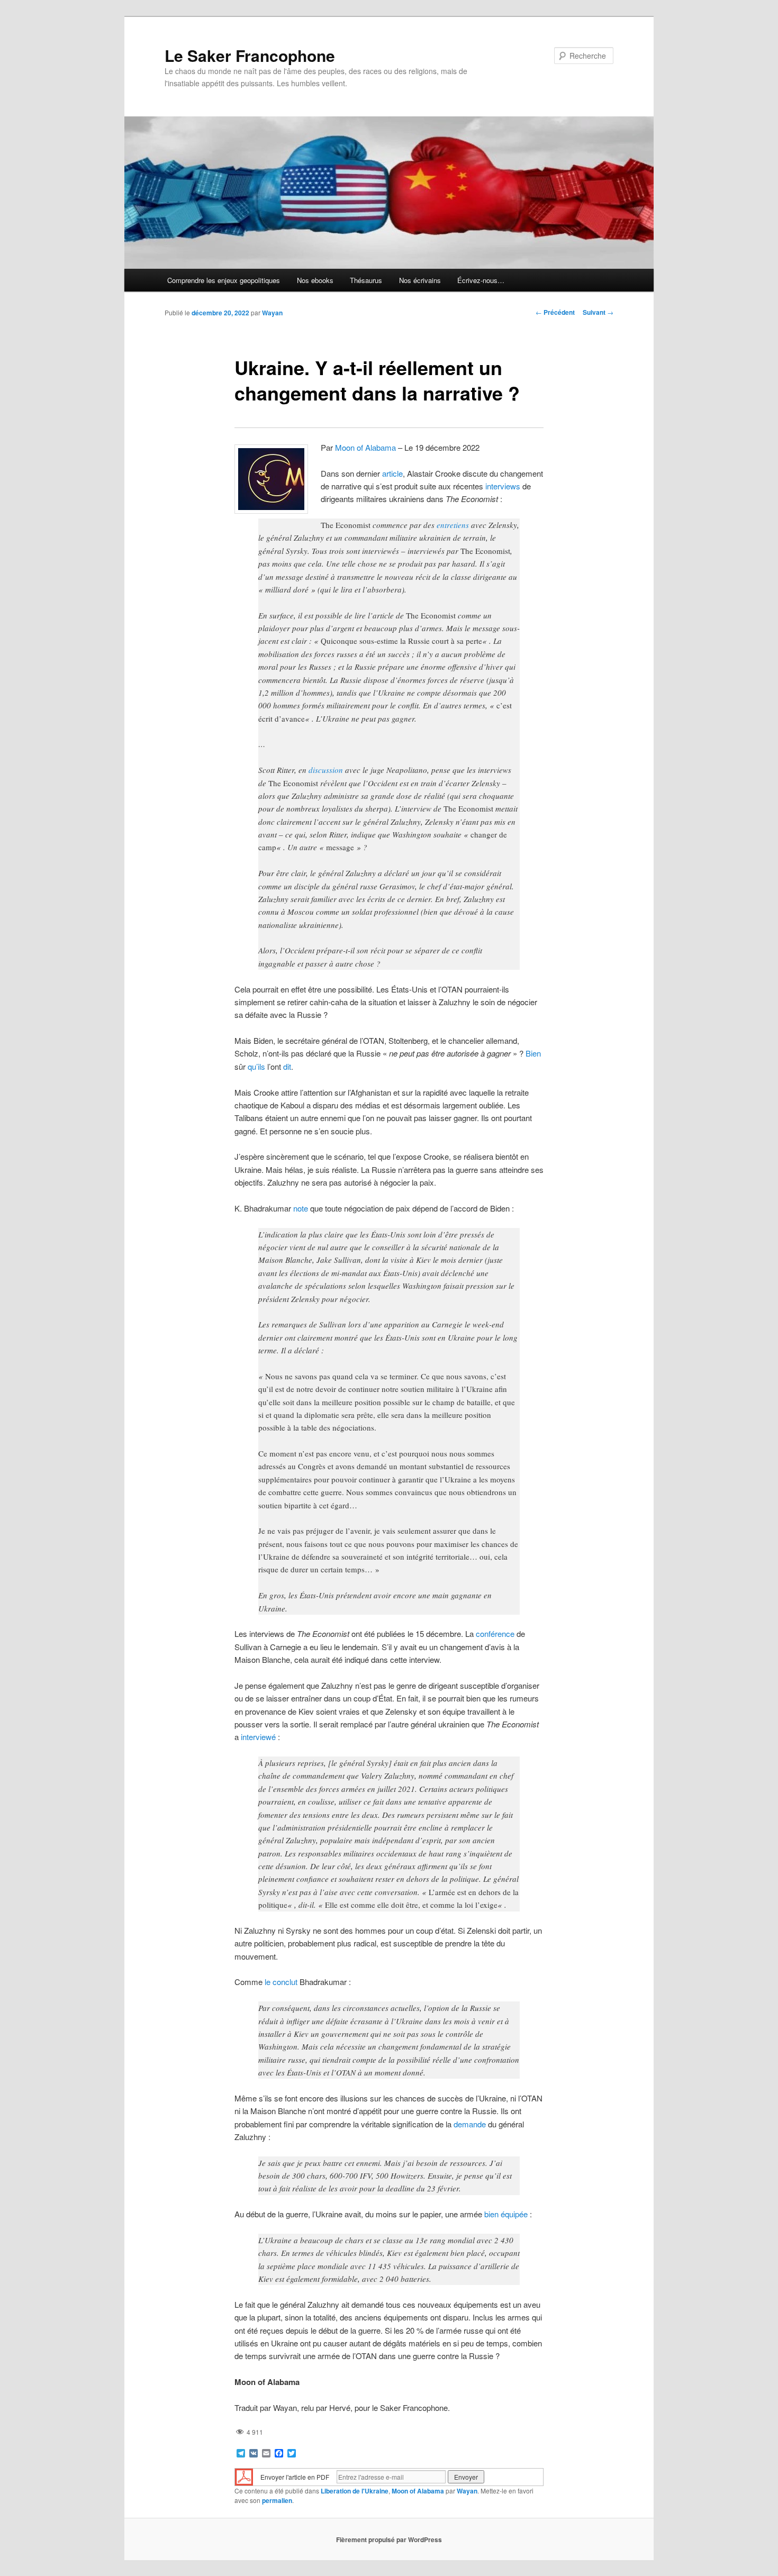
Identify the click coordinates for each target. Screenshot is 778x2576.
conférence (495, 1633)
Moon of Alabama (365, 447)
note (301, 1208)
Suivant (598, 312)
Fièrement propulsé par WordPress (389, 2539)
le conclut (281, 1982)
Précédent (555, 312)
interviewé (258, 1737)
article (392, 473)
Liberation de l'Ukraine (355, 2491)
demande (470, 2124)
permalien (277, 2500)
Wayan (272, 313)
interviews (503, 486)
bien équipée (506, 2214)
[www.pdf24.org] (244, 2476)
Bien (533, 1053)
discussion (326, 770)
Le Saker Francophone (250, 55)
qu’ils (256, 1066)
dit (287, 1066)
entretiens (453, 525)
